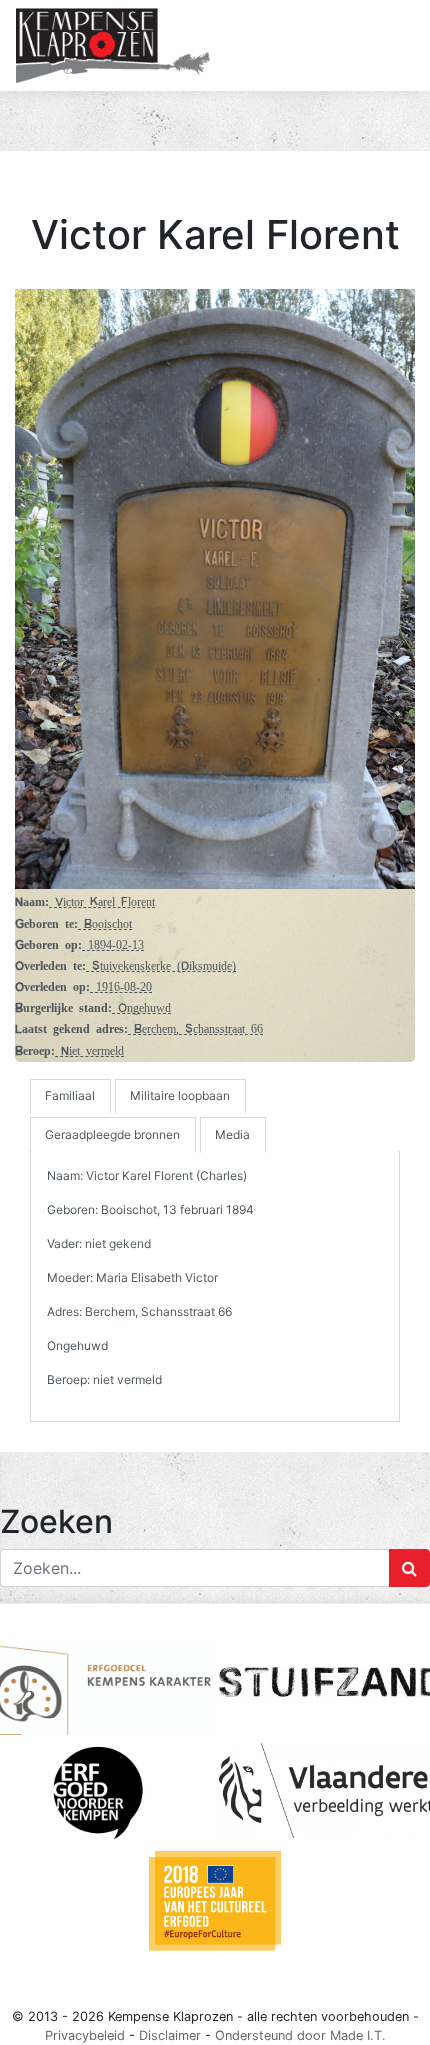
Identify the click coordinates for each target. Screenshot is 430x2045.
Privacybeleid (85, 2035)
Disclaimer (170, 2035)
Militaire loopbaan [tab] (180, 1095)
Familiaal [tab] (70, 1095)
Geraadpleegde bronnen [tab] (112, 1134)
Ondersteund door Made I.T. (300, 2035)
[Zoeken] (409, 1568)
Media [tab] (232, 1134)
